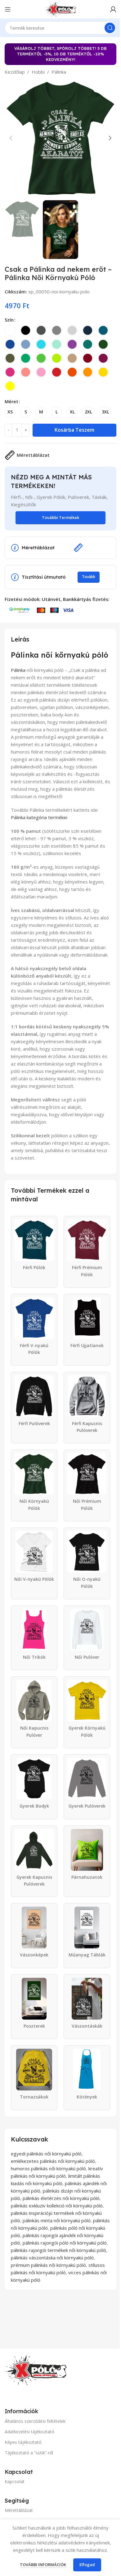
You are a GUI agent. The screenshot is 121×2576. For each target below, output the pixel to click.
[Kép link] (36, 2369)
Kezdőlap (15, 72)
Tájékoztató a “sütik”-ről (29, 2453)
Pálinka (59, 72)
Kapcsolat (15, 2481)
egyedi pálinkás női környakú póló (46, 2154)
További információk (43, 2565)
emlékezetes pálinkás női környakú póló (53, 2161)
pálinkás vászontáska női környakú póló (52, 2258)
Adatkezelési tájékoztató (29, 2432)
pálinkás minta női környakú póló (57, 2220)
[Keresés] (110, 28)
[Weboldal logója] (60, 9)
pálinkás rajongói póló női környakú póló (65, 2243)
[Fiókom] (113, 9)
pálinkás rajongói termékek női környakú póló (58, 2250)
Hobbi (38, 72)
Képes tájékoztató (23, 2442)
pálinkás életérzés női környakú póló (61, 2198)
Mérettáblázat (19, 2510)
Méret (11, 401)
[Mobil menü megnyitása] (8, 9)
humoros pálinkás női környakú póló (48, 2168)
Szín (9, 320)
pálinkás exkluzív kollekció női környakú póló (57, 2206)
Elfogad (87, 2565)
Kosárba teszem (74, 430)
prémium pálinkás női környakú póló (48, 2265)
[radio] (10, 330)
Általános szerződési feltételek (35, 2421)
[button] (11, 138)
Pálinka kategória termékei (39, 817)
